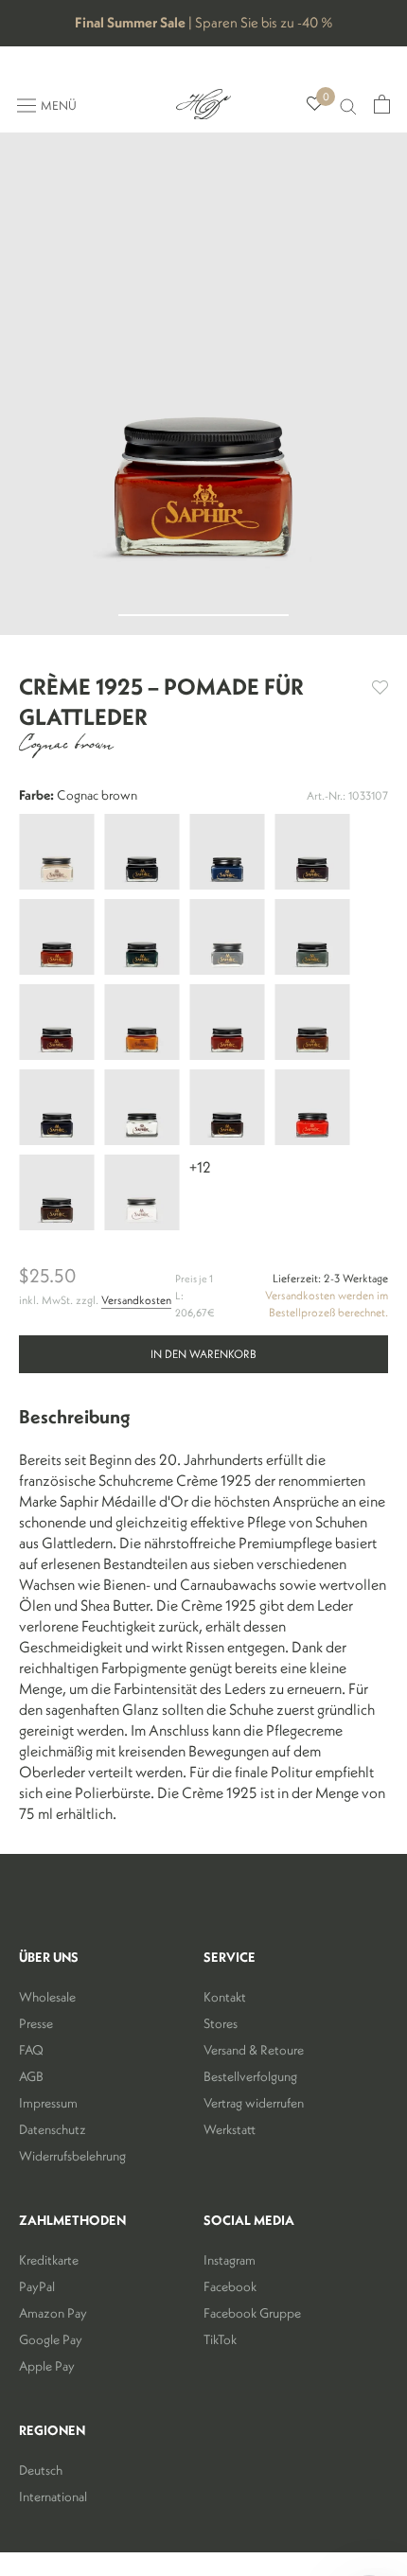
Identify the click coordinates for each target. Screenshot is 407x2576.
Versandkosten (136, 1300)
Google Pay (51, 2339)
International (53, 2497)
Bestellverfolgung (250, 2076)
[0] (315, 105)
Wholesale (47, 1997)
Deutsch (41, 2470)
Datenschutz (53, 2129)
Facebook (230, 2286)
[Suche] (348, 105)
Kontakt (225, 1997)
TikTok (220, 2339)
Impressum (48, 2103)
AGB (31, 2076)
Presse (36, 2023)
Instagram (230, 2260)
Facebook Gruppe (252, 2313)
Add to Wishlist (380, 688)
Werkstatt (230, 2129)
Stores (221, 2023)
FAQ (31, 2050)
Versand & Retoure (254, 2050)
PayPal (37, 2286)
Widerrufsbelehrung (72, 2156)
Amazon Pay (53, 2313)
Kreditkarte (49, 2260)
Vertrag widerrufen (254, 2103)
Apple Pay (47, 2366)
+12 (200, 1167)
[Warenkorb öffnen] (382, 104)
